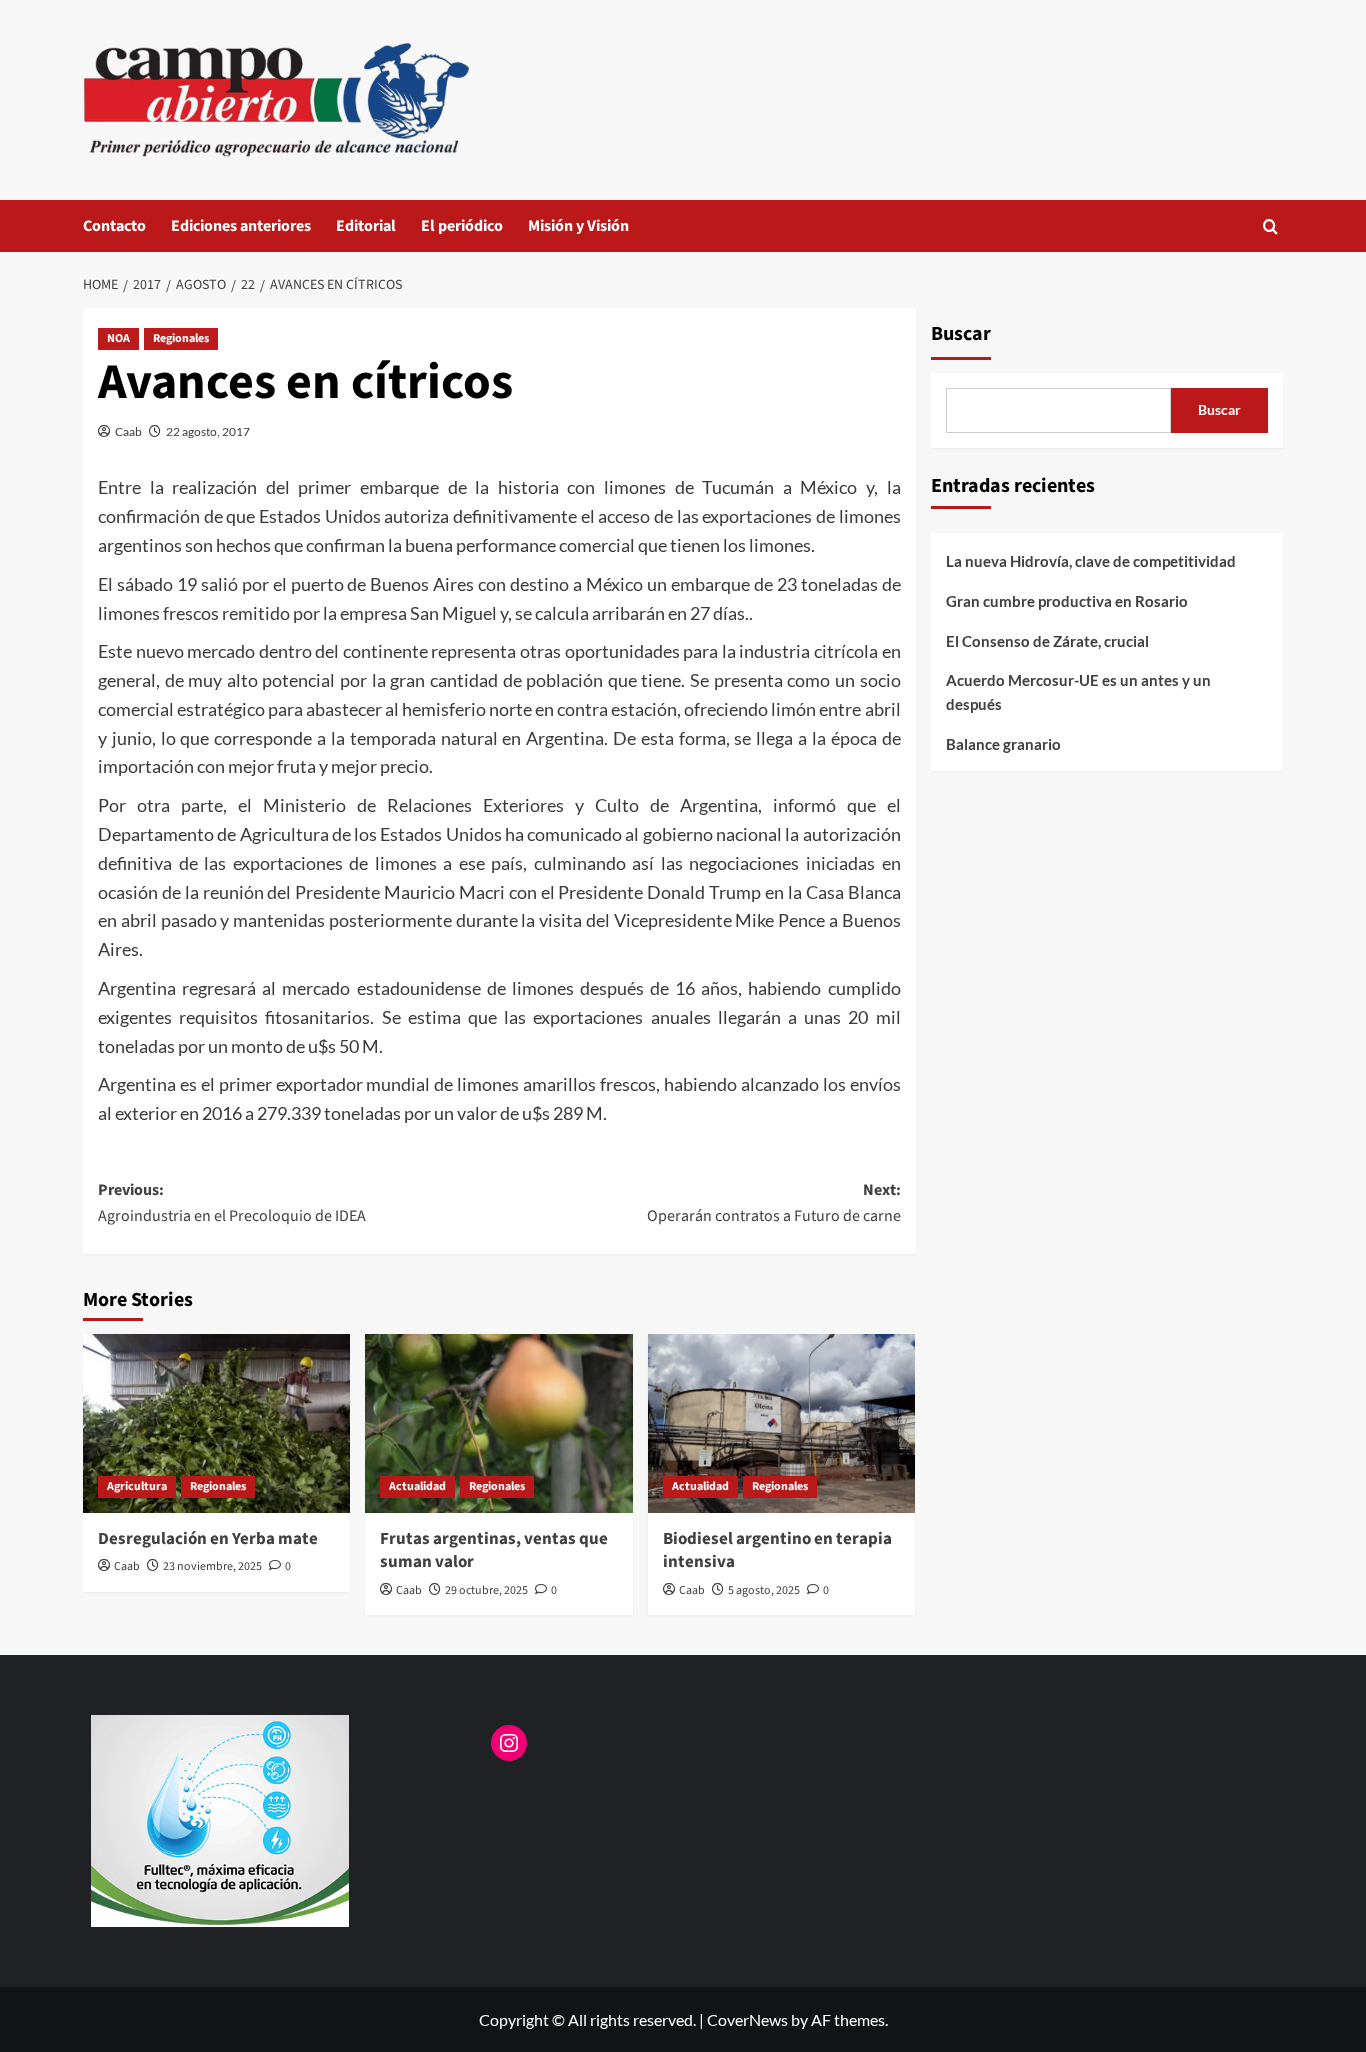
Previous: (232, 1203)
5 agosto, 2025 (764, 1590)
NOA (118, 338)
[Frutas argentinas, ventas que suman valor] (498, 1423)
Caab (128, 431)
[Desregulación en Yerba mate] (216, 1423)
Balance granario (1003, 744)
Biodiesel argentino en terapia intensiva (777, 1551)
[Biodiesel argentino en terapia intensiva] (781, 1423)
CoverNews (747, 2019)
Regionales (181, 338)
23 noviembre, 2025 (212, 1566)
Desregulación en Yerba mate (208, 1539)
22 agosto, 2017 (208, 431)
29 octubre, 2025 (486, 1590)
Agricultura (137, 1486)
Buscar (961, 334)
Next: (773, 1203)
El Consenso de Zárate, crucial (1047, 641)
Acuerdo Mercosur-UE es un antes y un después (1078, 692)
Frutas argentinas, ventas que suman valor (494, 1551)
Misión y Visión (578, 226)
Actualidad (417, 1486)
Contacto (114, 226)
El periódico (462, 226)
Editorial (366, 226)
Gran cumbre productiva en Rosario (1067, 601)
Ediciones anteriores (241, 226)
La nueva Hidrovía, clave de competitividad (1091, 561)
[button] (1270, 226)
